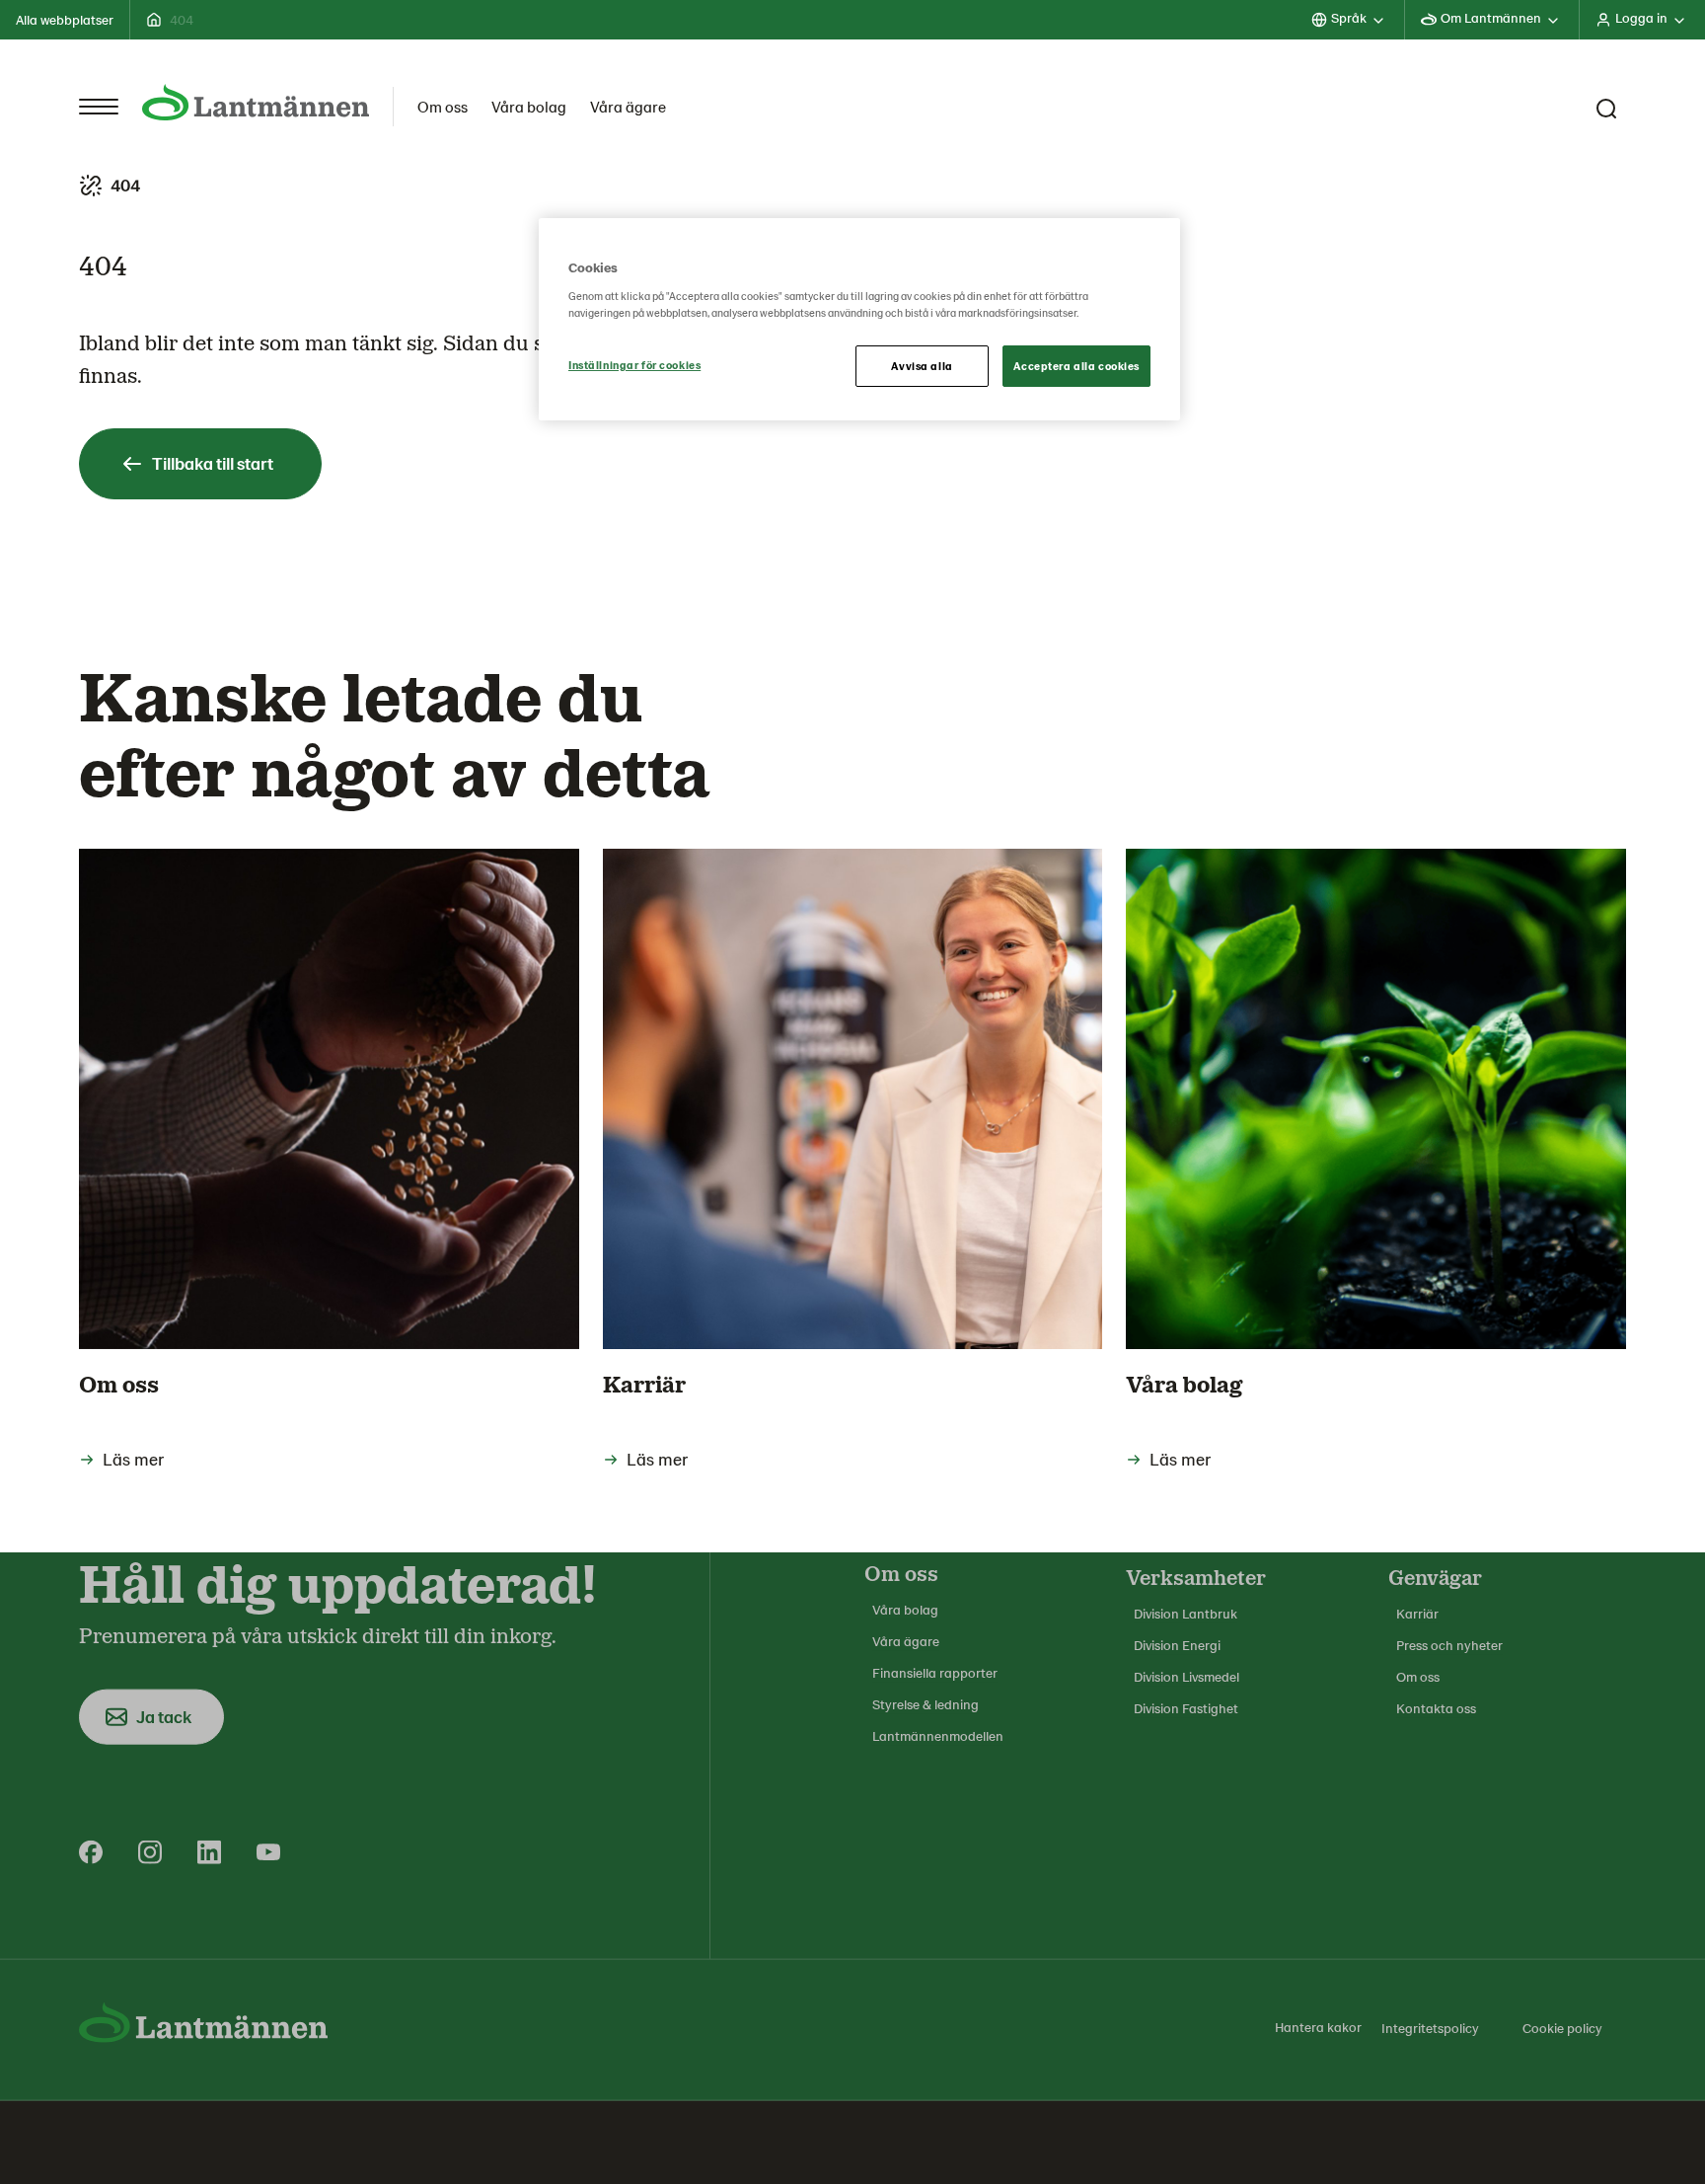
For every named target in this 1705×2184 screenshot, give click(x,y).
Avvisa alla (922, 366)
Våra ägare (628, 106)
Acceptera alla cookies (1076, 366)
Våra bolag (529, 106)
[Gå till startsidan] (256, 102)
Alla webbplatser (65, 19)
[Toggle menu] (99, 107)
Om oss (443, 106)
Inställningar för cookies (634, 365)
